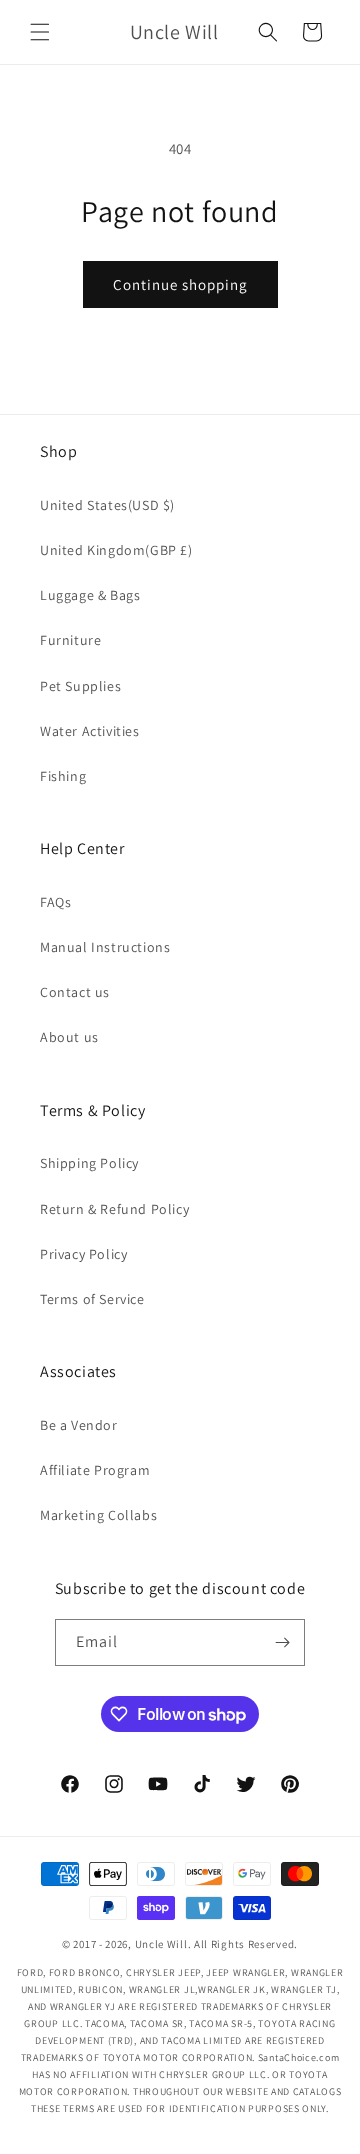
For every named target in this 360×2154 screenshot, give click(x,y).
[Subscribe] (282, 1642)
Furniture (70, 640)
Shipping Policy (89, 1163)
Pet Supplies (80, 686)
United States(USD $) (107, 505)
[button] (40, 32)
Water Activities (90, 731)
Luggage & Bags (90, 595)
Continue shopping (180, 284)
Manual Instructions (105, 947)
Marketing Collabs (98, 1515)
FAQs (55, 902)
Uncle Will (161, 1944)
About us (69, 1037)
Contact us (75, 992)
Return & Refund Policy (114, 1209)
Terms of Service (92, 1299)
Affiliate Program (95, 1470)
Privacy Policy (83, 1254)
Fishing (63, 776)
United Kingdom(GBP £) (116, 550)
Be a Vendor (79, 1425)
